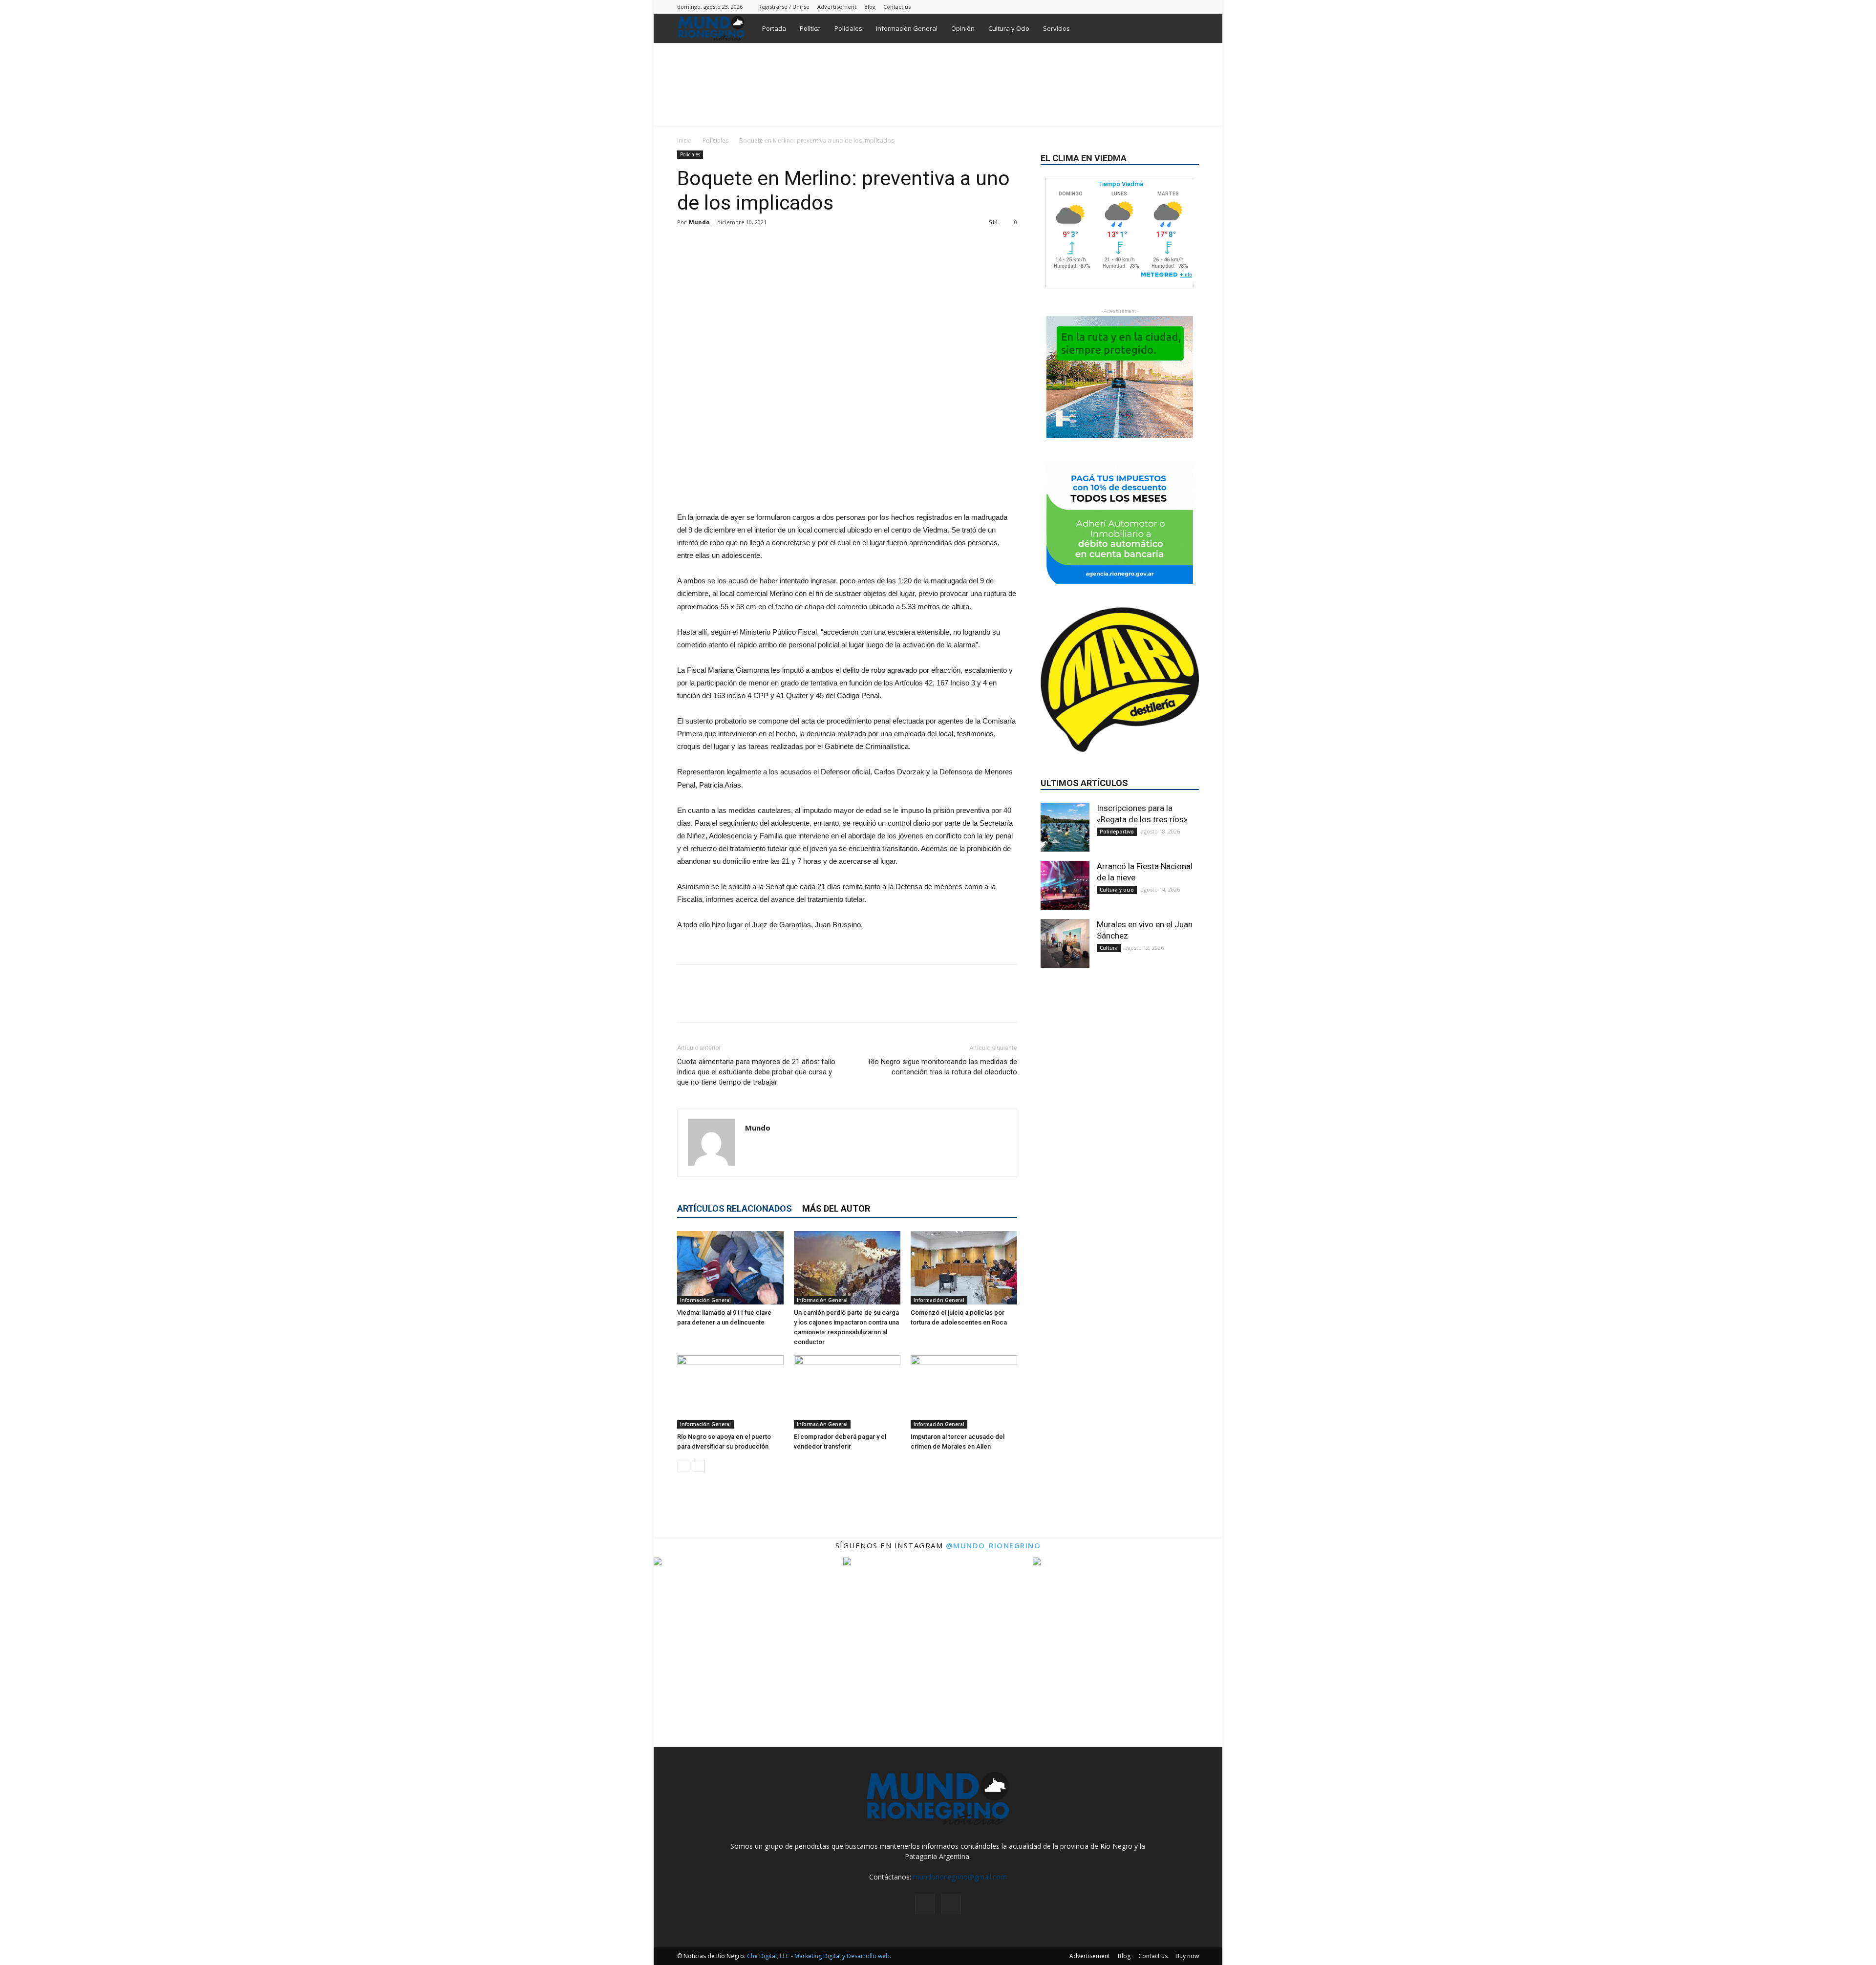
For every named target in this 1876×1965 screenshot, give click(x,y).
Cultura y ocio (1117, 890)
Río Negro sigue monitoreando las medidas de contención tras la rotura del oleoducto (943, 1067)
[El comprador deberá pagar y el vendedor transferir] (847, 1392)
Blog (870, 7)
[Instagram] (1175, 7)
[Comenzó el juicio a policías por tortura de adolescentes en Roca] (964, 1268)
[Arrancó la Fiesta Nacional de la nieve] (1065, 885)
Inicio (684, 140)
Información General (907, 28)
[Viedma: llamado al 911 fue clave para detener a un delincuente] (730, 1268)
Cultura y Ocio (1009, 28)
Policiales (848, 28)
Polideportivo (1117, 832)
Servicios (1056, 28)
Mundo (699, 222)
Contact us (897, 7)
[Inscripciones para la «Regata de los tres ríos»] (1065, 827)
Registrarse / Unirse (784, 7)
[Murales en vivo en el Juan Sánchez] (1065, 943)
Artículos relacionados (735, 1208)
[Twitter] (1192, 7)
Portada (774, 28)
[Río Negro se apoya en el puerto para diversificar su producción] (730, 1392)
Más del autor (836, 1208)
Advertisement (837, 7)
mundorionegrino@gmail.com (960, 1877)
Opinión (963, 28)
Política (810, 28)
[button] (1187, 29)
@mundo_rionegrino (993, 1545)
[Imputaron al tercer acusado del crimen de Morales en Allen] (964, 1392)
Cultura (1109, 948)
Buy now (1187, 1956)
